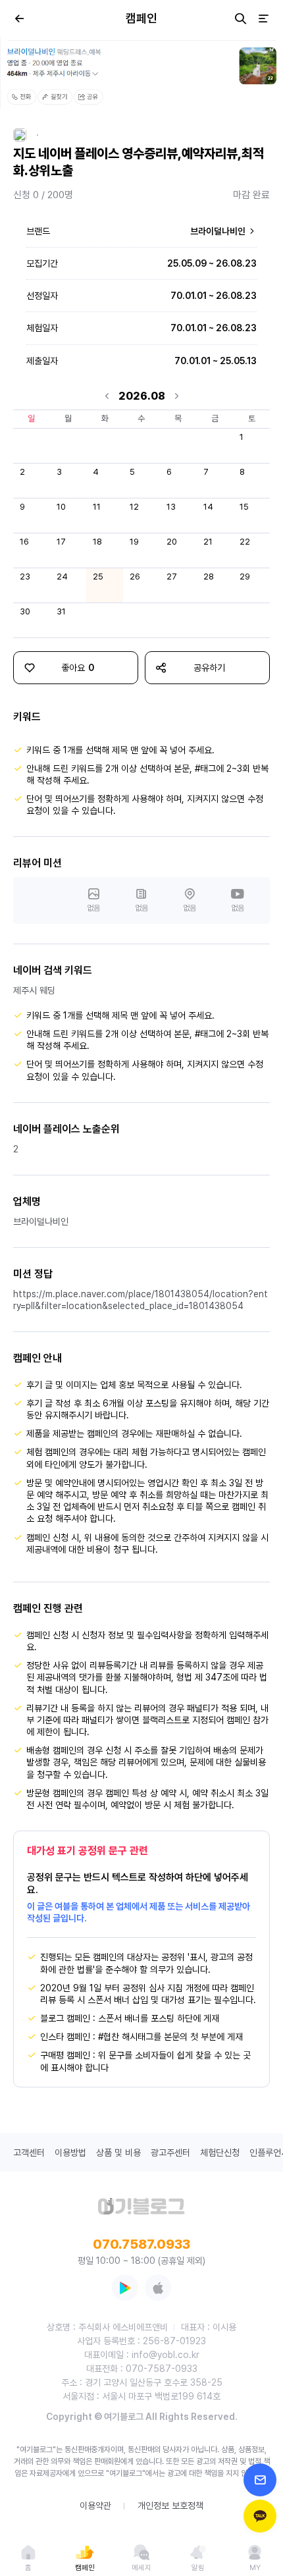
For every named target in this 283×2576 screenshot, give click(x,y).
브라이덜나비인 (219, 231)
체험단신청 (220, 2153)
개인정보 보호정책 (170, 2506)
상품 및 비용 (118, 2153)
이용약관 (95, 2506)
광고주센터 (170, 2153)
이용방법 (70, 2153)
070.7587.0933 (141, 2244)
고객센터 (29, 2153)
